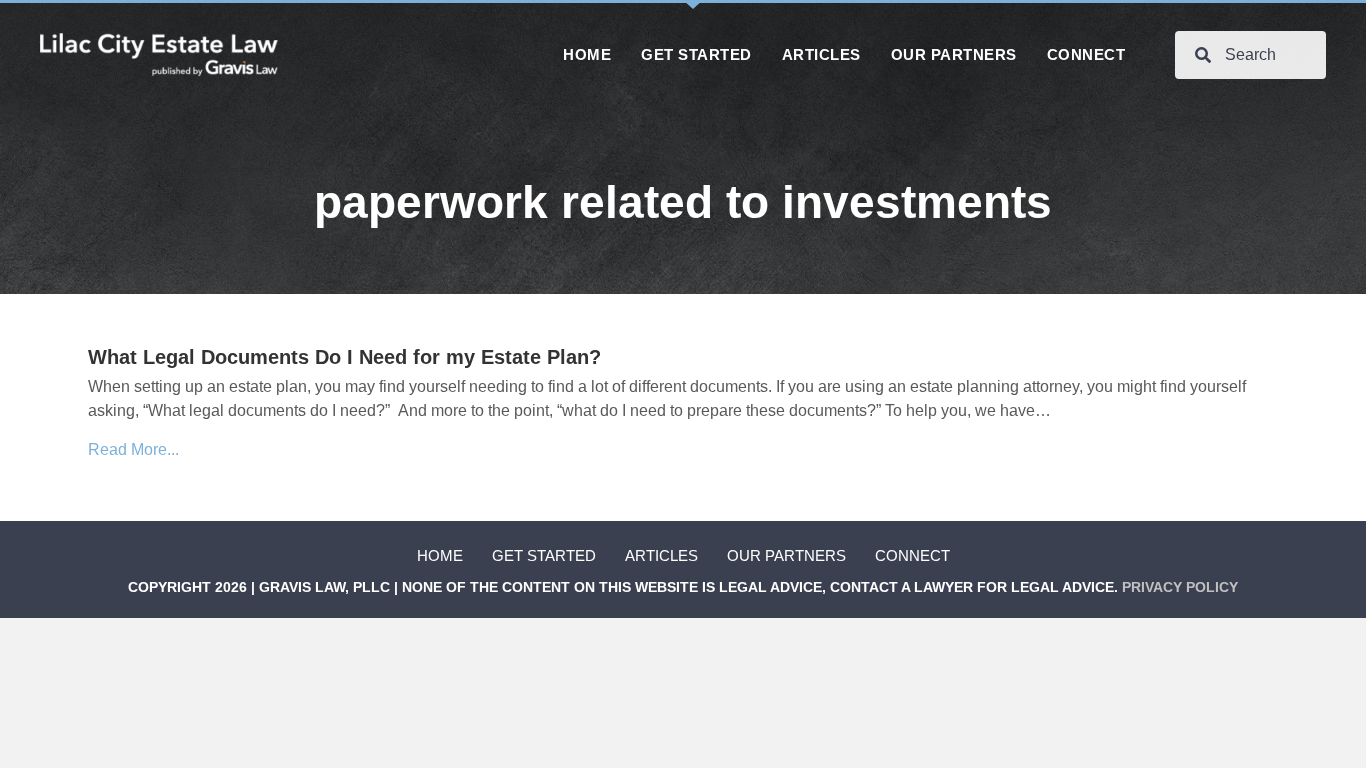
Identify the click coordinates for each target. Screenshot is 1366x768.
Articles (661, 555)
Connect (912, 555)
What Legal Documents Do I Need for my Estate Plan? (344, 357)
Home (440, 555)
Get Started (544, 555)
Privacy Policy (1180, 587)
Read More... (133, 449)
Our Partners (786, 555)
